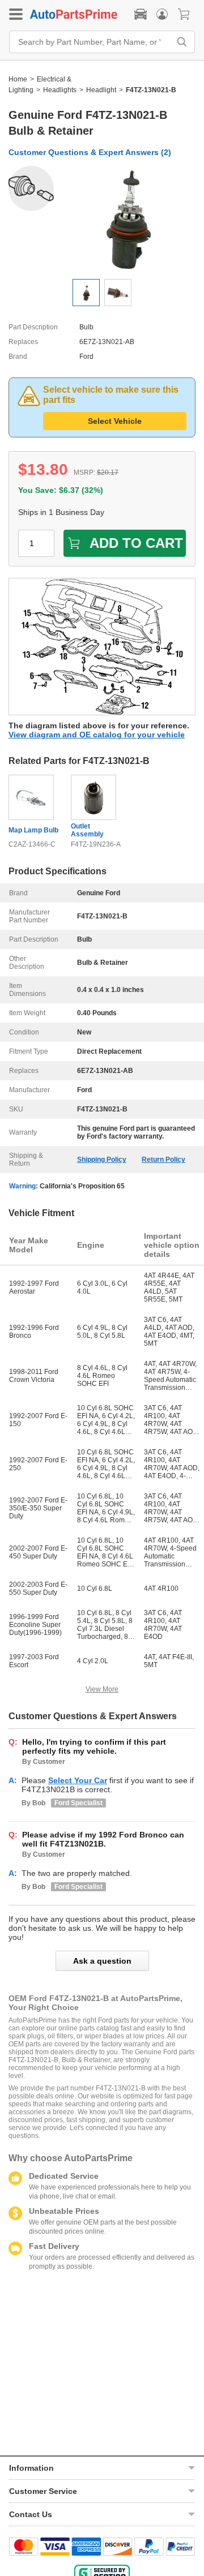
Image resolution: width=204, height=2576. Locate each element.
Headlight (101, 90)
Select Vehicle (115, 421)
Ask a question (102, 1961)
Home (18, 79)
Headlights (60, 90)
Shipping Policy (102, 1160)
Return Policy (163, 1160)
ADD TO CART (136, 543)
